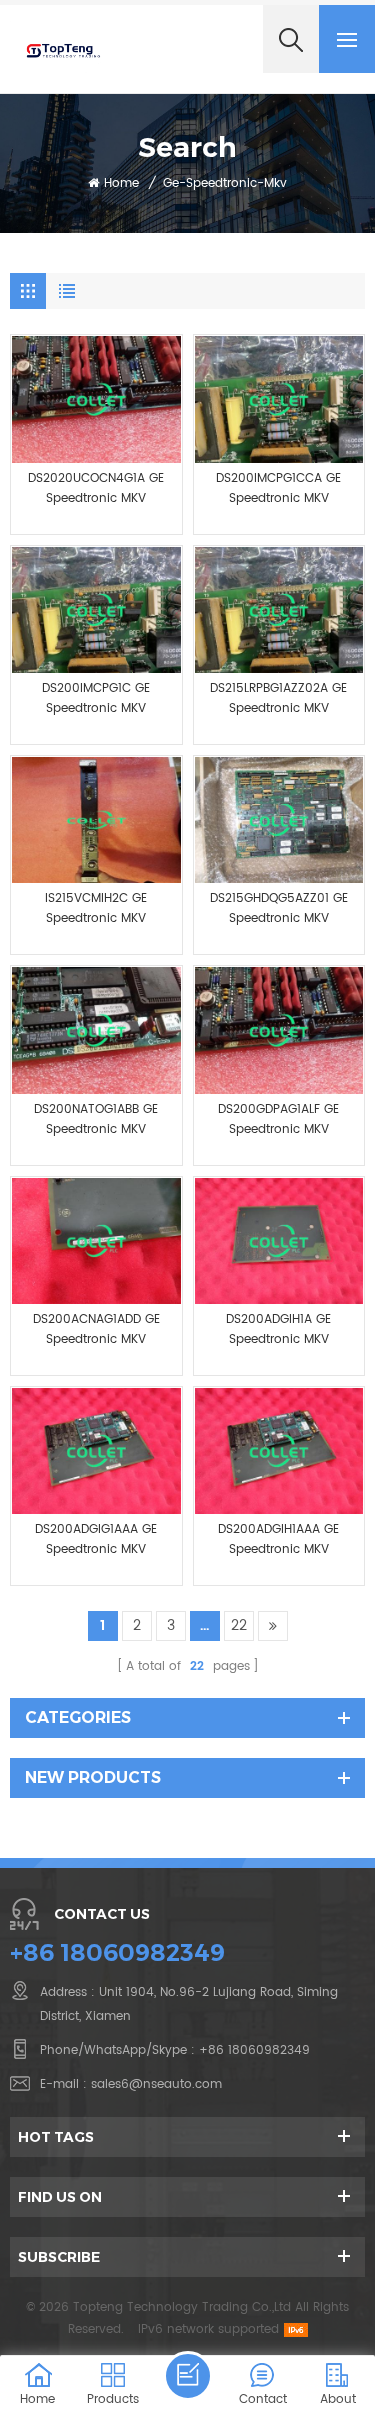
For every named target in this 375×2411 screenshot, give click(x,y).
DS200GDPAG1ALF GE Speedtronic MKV (278, 1119)
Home (121, 183)
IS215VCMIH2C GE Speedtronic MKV (96, 908)
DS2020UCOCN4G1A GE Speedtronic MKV (96, 488)
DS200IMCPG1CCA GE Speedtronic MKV (278, 488)
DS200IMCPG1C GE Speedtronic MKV (96, 698)
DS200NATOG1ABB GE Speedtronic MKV (96, 1119)
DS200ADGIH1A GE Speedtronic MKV (278, 1329)
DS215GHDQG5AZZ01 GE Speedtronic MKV (279, 908)
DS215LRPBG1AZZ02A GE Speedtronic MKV (278, 698)
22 (239, 1625)
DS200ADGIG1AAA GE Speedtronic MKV (96, 1539)
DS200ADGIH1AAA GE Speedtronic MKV (278, 1539)
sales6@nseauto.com (156, 2084)
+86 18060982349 (117, 1952)
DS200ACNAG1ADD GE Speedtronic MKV (96, 1329)
